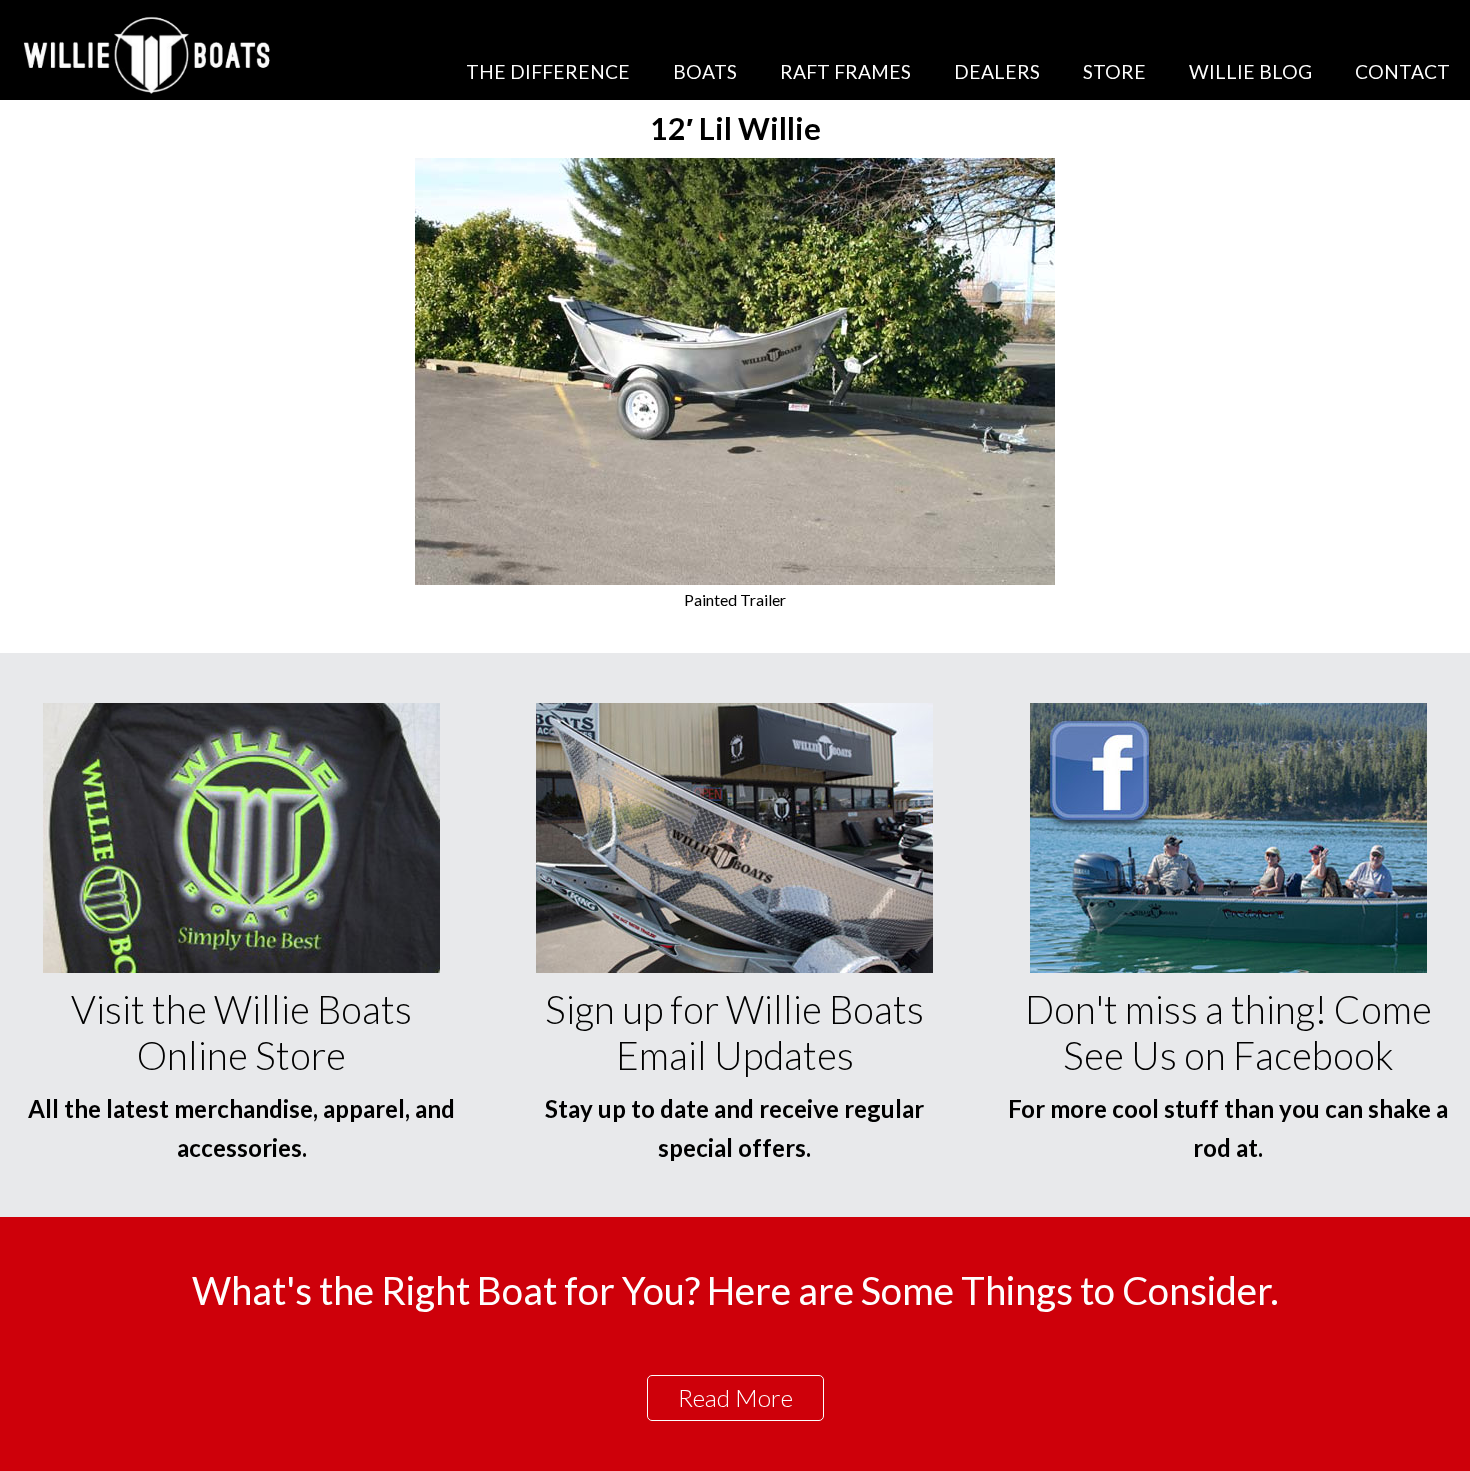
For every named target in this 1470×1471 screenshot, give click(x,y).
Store (1114, 71)
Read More (735, 1397)
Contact (1402, 71)
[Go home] (149, 55)
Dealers (997, 71)
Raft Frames (845, 71)
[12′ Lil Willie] (735, 578)
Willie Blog (1250, 71)
